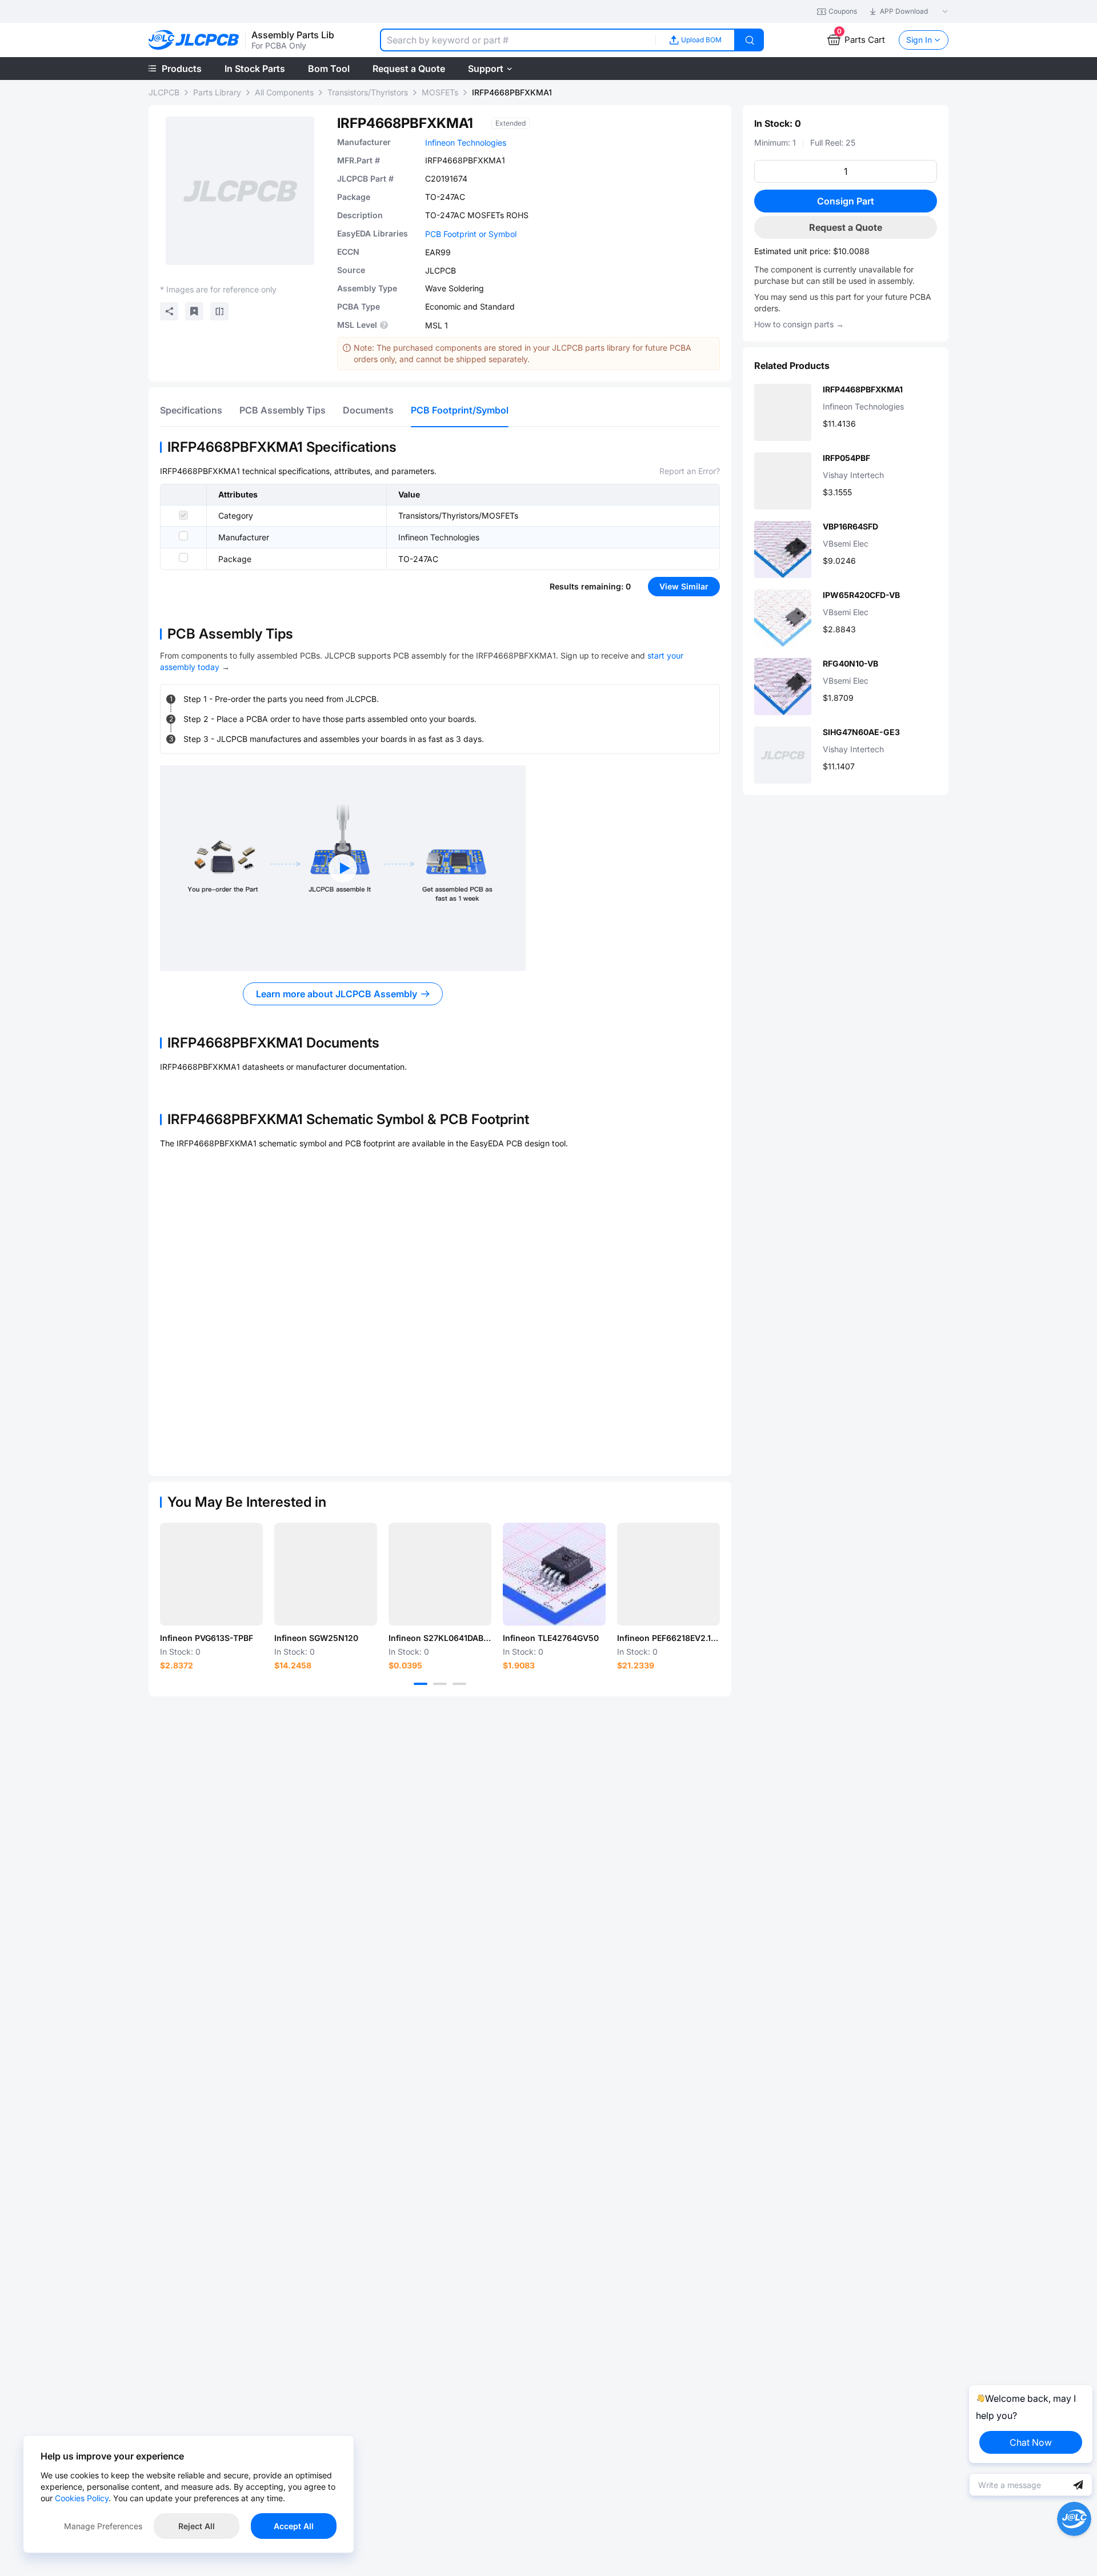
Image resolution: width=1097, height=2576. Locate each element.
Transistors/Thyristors (368, 92)
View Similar (684, 586)
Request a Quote (846, 227)
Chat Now (1031, 2442)
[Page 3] (459, 1684)
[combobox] (518, 40)
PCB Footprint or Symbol (471, 234)
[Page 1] (421, 1684)
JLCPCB (164, 92)
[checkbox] (183, 515)
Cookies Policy (82, 2498)
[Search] (750, 40)
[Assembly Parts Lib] (194, 40)
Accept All (294, 2526)
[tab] (191, 410)
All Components (284, 92)
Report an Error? (690, 471)
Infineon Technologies (466, 143)
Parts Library (217, 92)
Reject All (197, 2526)
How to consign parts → (799, 324)
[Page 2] (440, 1684)
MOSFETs (440, 92)
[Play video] (343, 868)
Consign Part (846, 201)
